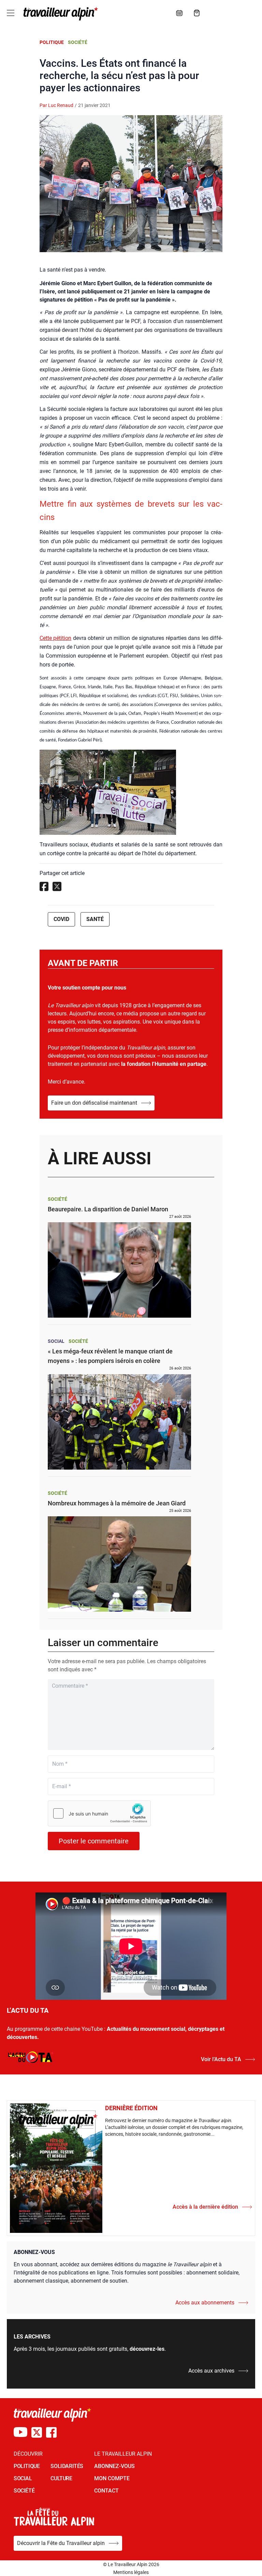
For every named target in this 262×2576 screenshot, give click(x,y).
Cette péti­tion (55, 638)
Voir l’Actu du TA (221, 2059)
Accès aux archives (211, 2371)
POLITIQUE (27, 2466)
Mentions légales (131, 2572)
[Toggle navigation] (11, 13)
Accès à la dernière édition (205, 2207)
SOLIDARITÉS (67, 2466)
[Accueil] (59, 14)
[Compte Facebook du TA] (51, 2432)
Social (56, 1341)
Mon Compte (112, 2478)
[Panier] (197, 13)
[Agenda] (179, 13)
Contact (106, 2491)
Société (78, 42)
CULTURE (61, 2478)
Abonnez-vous (114, 2466)
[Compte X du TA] (37, 2432)
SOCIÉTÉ (24, 2491)
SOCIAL (23, 2478)
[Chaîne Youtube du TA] (20, 2432)
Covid (61, 919)
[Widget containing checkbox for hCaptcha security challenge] (99, 1813)
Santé (95, 919)
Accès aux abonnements (205, 2303)
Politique (52, 42)
